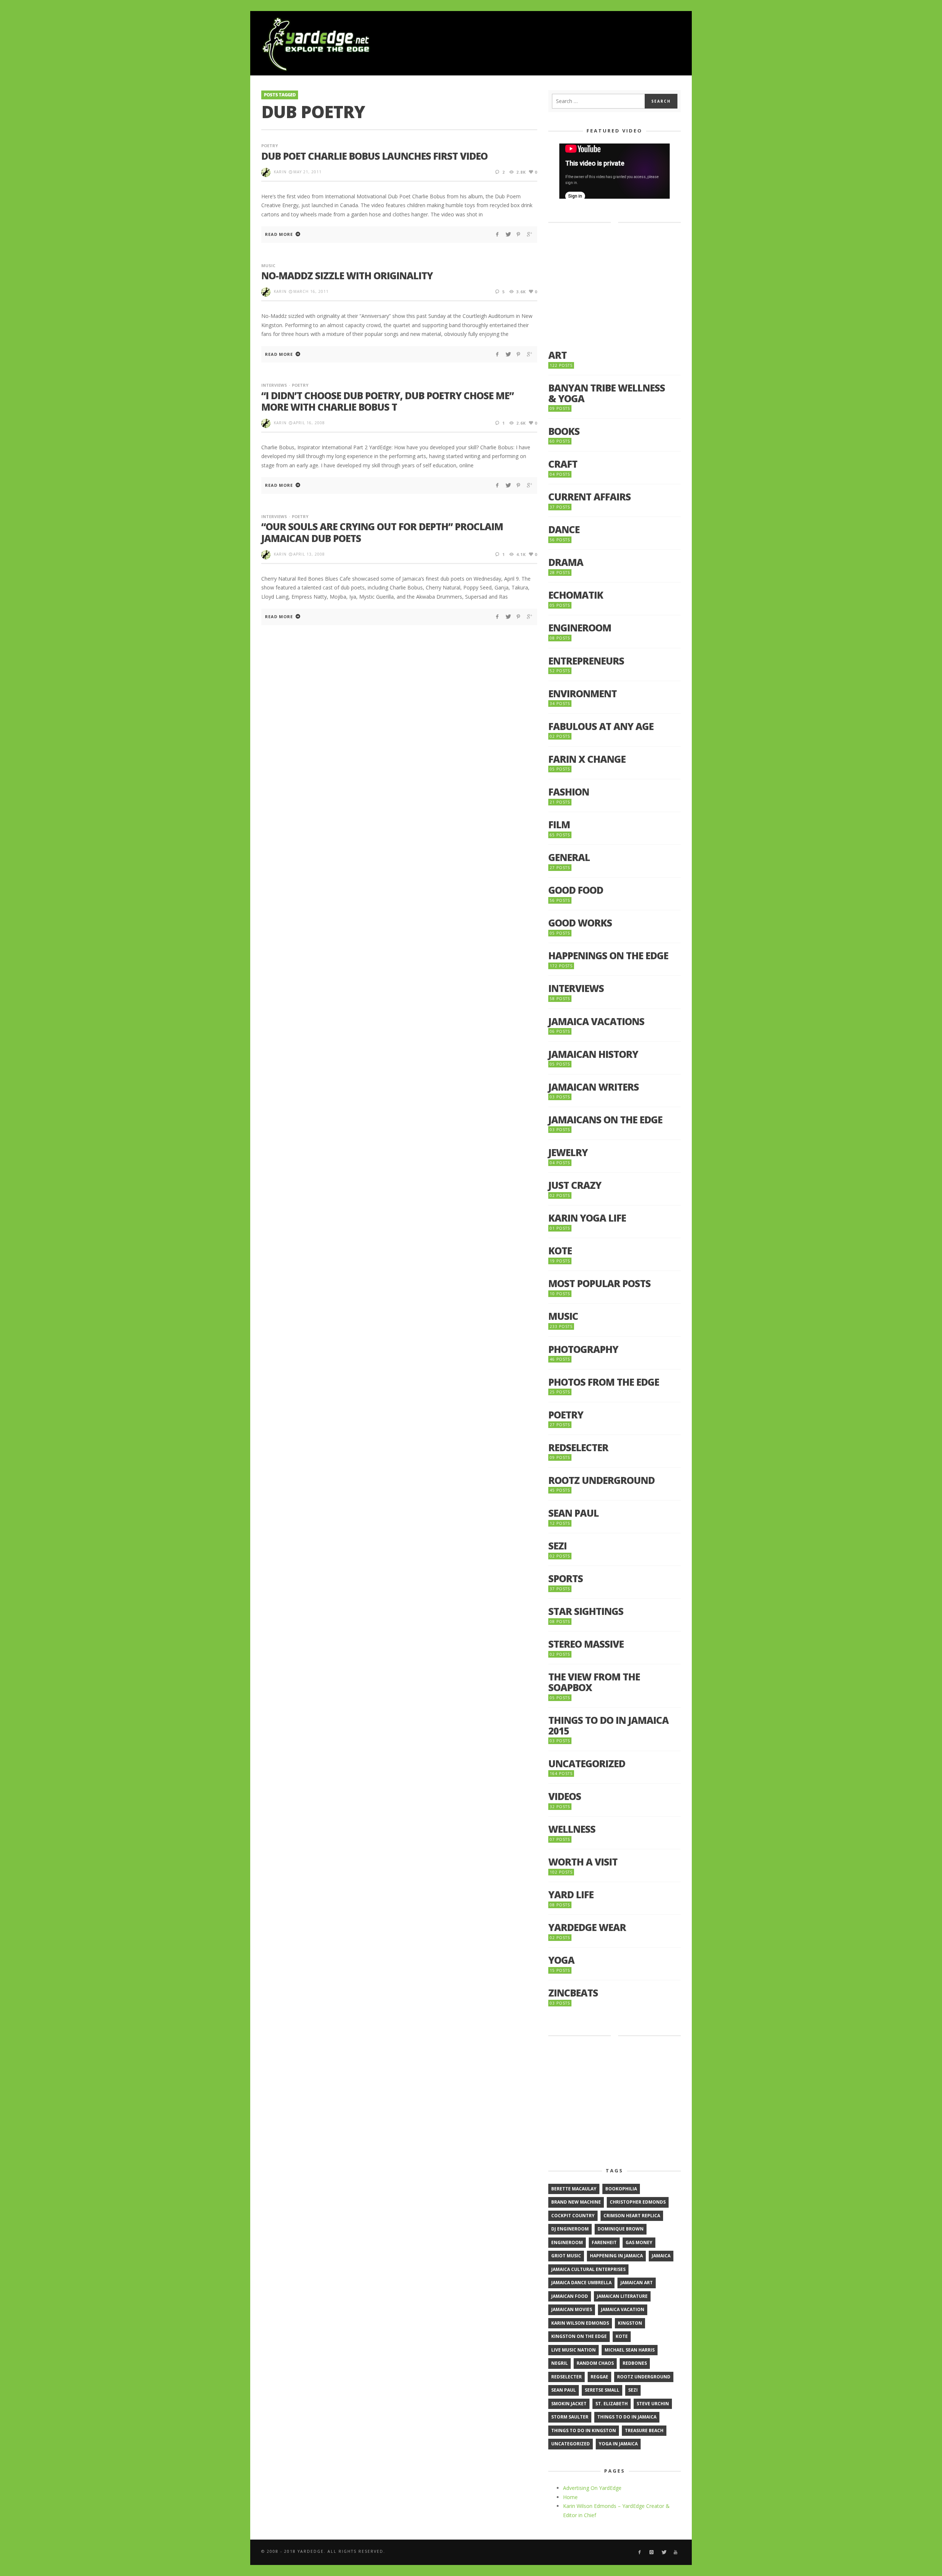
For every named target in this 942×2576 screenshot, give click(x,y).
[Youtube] (676, 2552)
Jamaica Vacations (596, 1022)
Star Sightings (586, 1611)
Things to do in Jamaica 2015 (608, 1725)
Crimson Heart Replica (632, 2216)
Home (570, 2497)
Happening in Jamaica (616, 2256)
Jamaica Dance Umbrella (581, 2283)
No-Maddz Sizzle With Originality (347, 276)
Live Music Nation (573, 2350)
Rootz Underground (601, 1480)
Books (564, 431)
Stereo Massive (586, 1644)
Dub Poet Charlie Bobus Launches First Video (374, 156)
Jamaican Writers (594, 1087)
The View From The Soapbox (594, 1682)
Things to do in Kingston (584, 2430)
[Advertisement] (547, 44)
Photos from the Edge (604, 1382)
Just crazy (575, 1185)
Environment (582, 694)
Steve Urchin (653, 2404)
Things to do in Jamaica (627, 2417)
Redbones (635, 2363)
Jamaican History (593, 1054)
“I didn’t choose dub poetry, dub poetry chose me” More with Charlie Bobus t (387, 401)
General (569, 858)
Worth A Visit (583, 1862)
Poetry (270, 146)
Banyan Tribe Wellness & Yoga (607, 393)
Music (268, 265)
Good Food (576, 890)
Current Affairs (589, 497)
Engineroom (580, 628)
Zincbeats (573, 1993)
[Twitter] (664, 2552)
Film (559, 825)
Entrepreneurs (586, 661)
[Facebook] (639, 2552)
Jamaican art (637, 2283)
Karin (280, 172)
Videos (565, 1797)
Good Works (580, 923)
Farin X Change (587, 759)
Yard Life (571, 1895)
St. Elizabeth (612, 2404)
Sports (566, 1579)
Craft (563, 464)
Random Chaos (595, 2363)
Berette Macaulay (574, 2189)
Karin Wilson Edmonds (580, 2323)
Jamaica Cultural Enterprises (588, 2269)
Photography (583, 1349)
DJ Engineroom (570, 2229)
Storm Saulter (570, 2417)
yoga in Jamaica (618, 2444)
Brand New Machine (576, 2202)
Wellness (572, 1829)
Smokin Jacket (569, 2404)
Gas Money (639, 2242)
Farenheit (604, 2242)
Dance (564, 530)
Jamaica (661, 2256)
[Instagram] (651, 2552)
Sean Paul (573, 1513)
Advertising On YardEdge (592, 2488)
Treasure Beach (644, 2430)
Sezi (557, 1546)
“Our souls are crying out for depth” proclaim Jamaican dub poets (382, 532)
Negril (559, 2363)
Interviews (274, 385)
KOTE (560, 1251)
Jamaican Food (570, 2296)
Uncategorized (587, 1764)
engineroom (567, 2242)
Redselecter (578, 1448)
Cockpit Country (573, 2216)
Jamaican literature (622, 2296)
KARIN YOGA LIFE (587, 1218)
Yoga (561, 1960)
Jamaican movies (572, 2309)
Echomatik (576, 595)
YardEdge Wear (587, 1927)
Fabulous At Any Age (601, 727)
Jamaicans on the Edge (605, 1120)
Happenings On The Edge (608, 956)
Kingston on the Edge (579, 2336)
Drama (566, 562)
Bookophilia (621, 2189)
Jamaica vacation (623, 2309)
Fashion (569, 792)
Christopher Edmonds (638, 2202)
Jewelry (568, 1153)
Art (557, 355)
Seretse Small (602, 2390)
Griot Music (566, 2256)
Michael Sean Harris (630, 2350)
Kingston (630, 2323)
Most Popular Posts (599, 1284)
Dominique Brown (621, 2229)
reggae (599, 2377)
